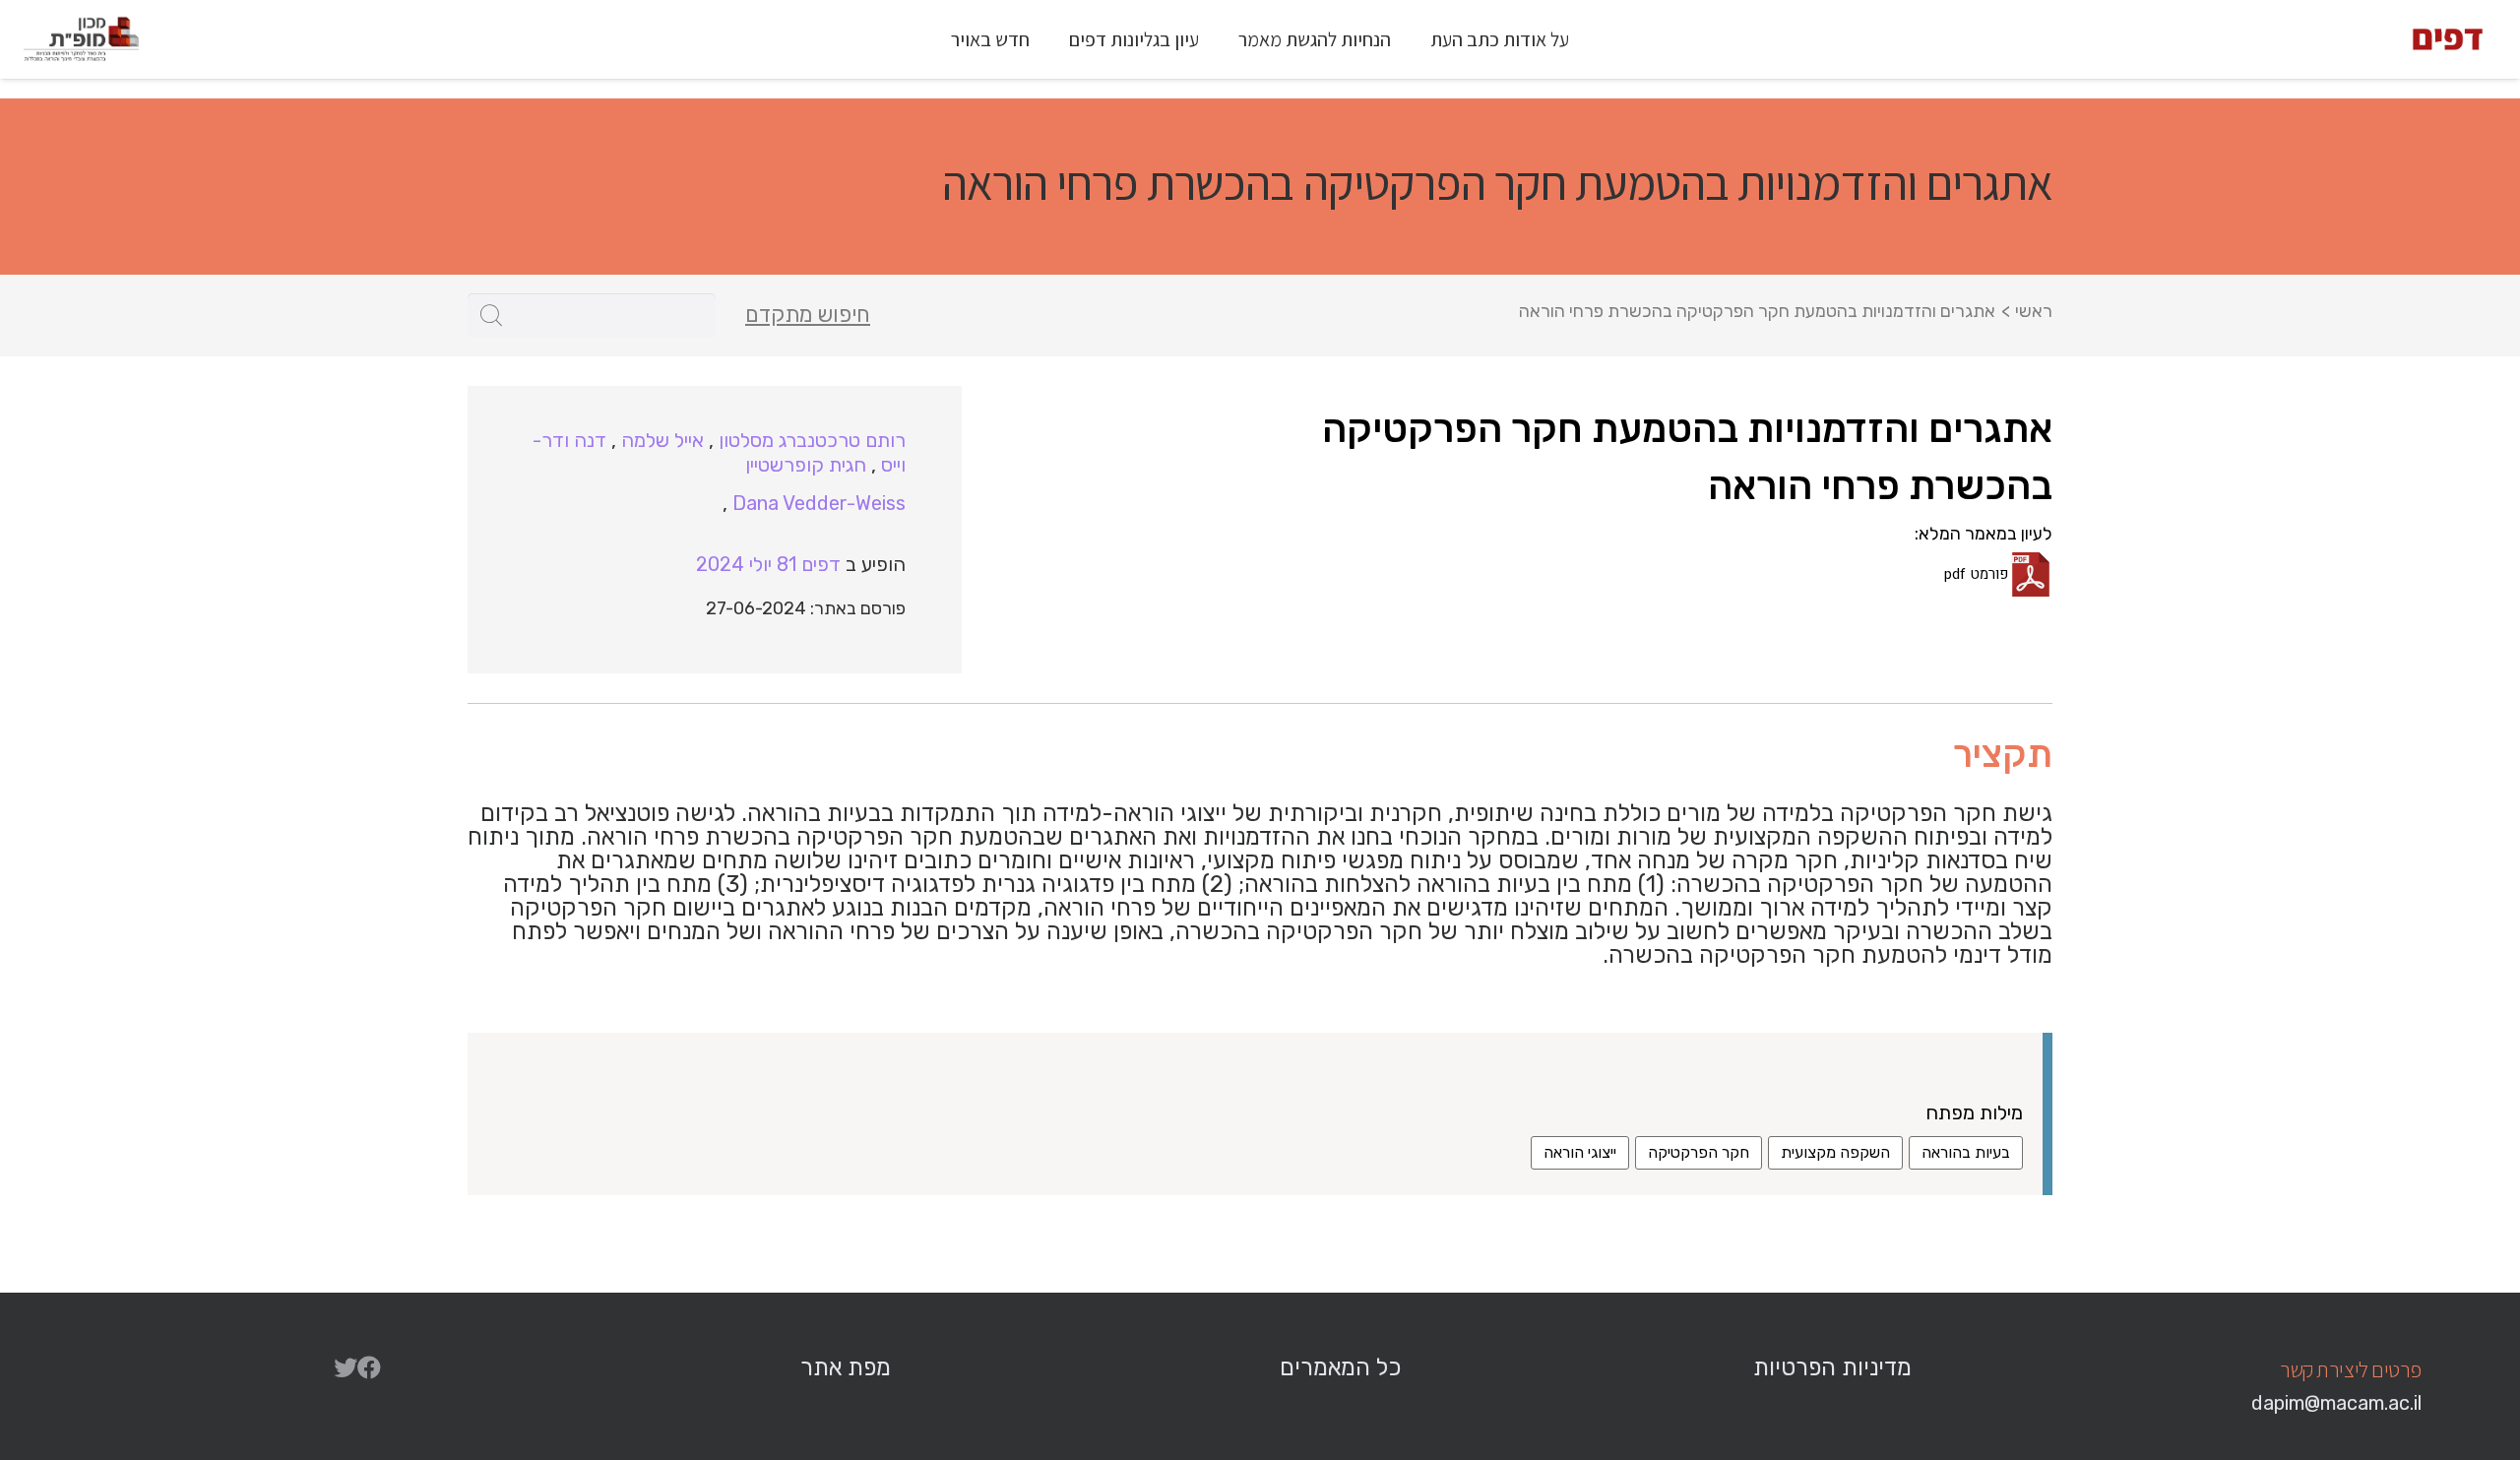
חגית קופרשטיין (806, 465)
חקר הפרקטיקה (1699, 1152)
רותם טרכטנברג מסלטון (812, 440)
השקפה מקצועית (1835, 1152)
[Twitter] (346, 1367)
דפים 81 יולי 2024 (768, 564)
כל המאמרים (1340, 1367)
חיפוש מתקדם (808, 315)
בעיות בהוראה (1966, 1152)
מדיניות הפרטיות (1832, 1367)
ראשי (2034, 311)
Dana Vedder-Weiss (819, 503)
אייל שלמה (662, 440)
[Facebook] (369, 1367)
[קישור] (2448, 39)
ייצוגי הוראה (1580, 1152)
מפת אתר (846, 1367)
